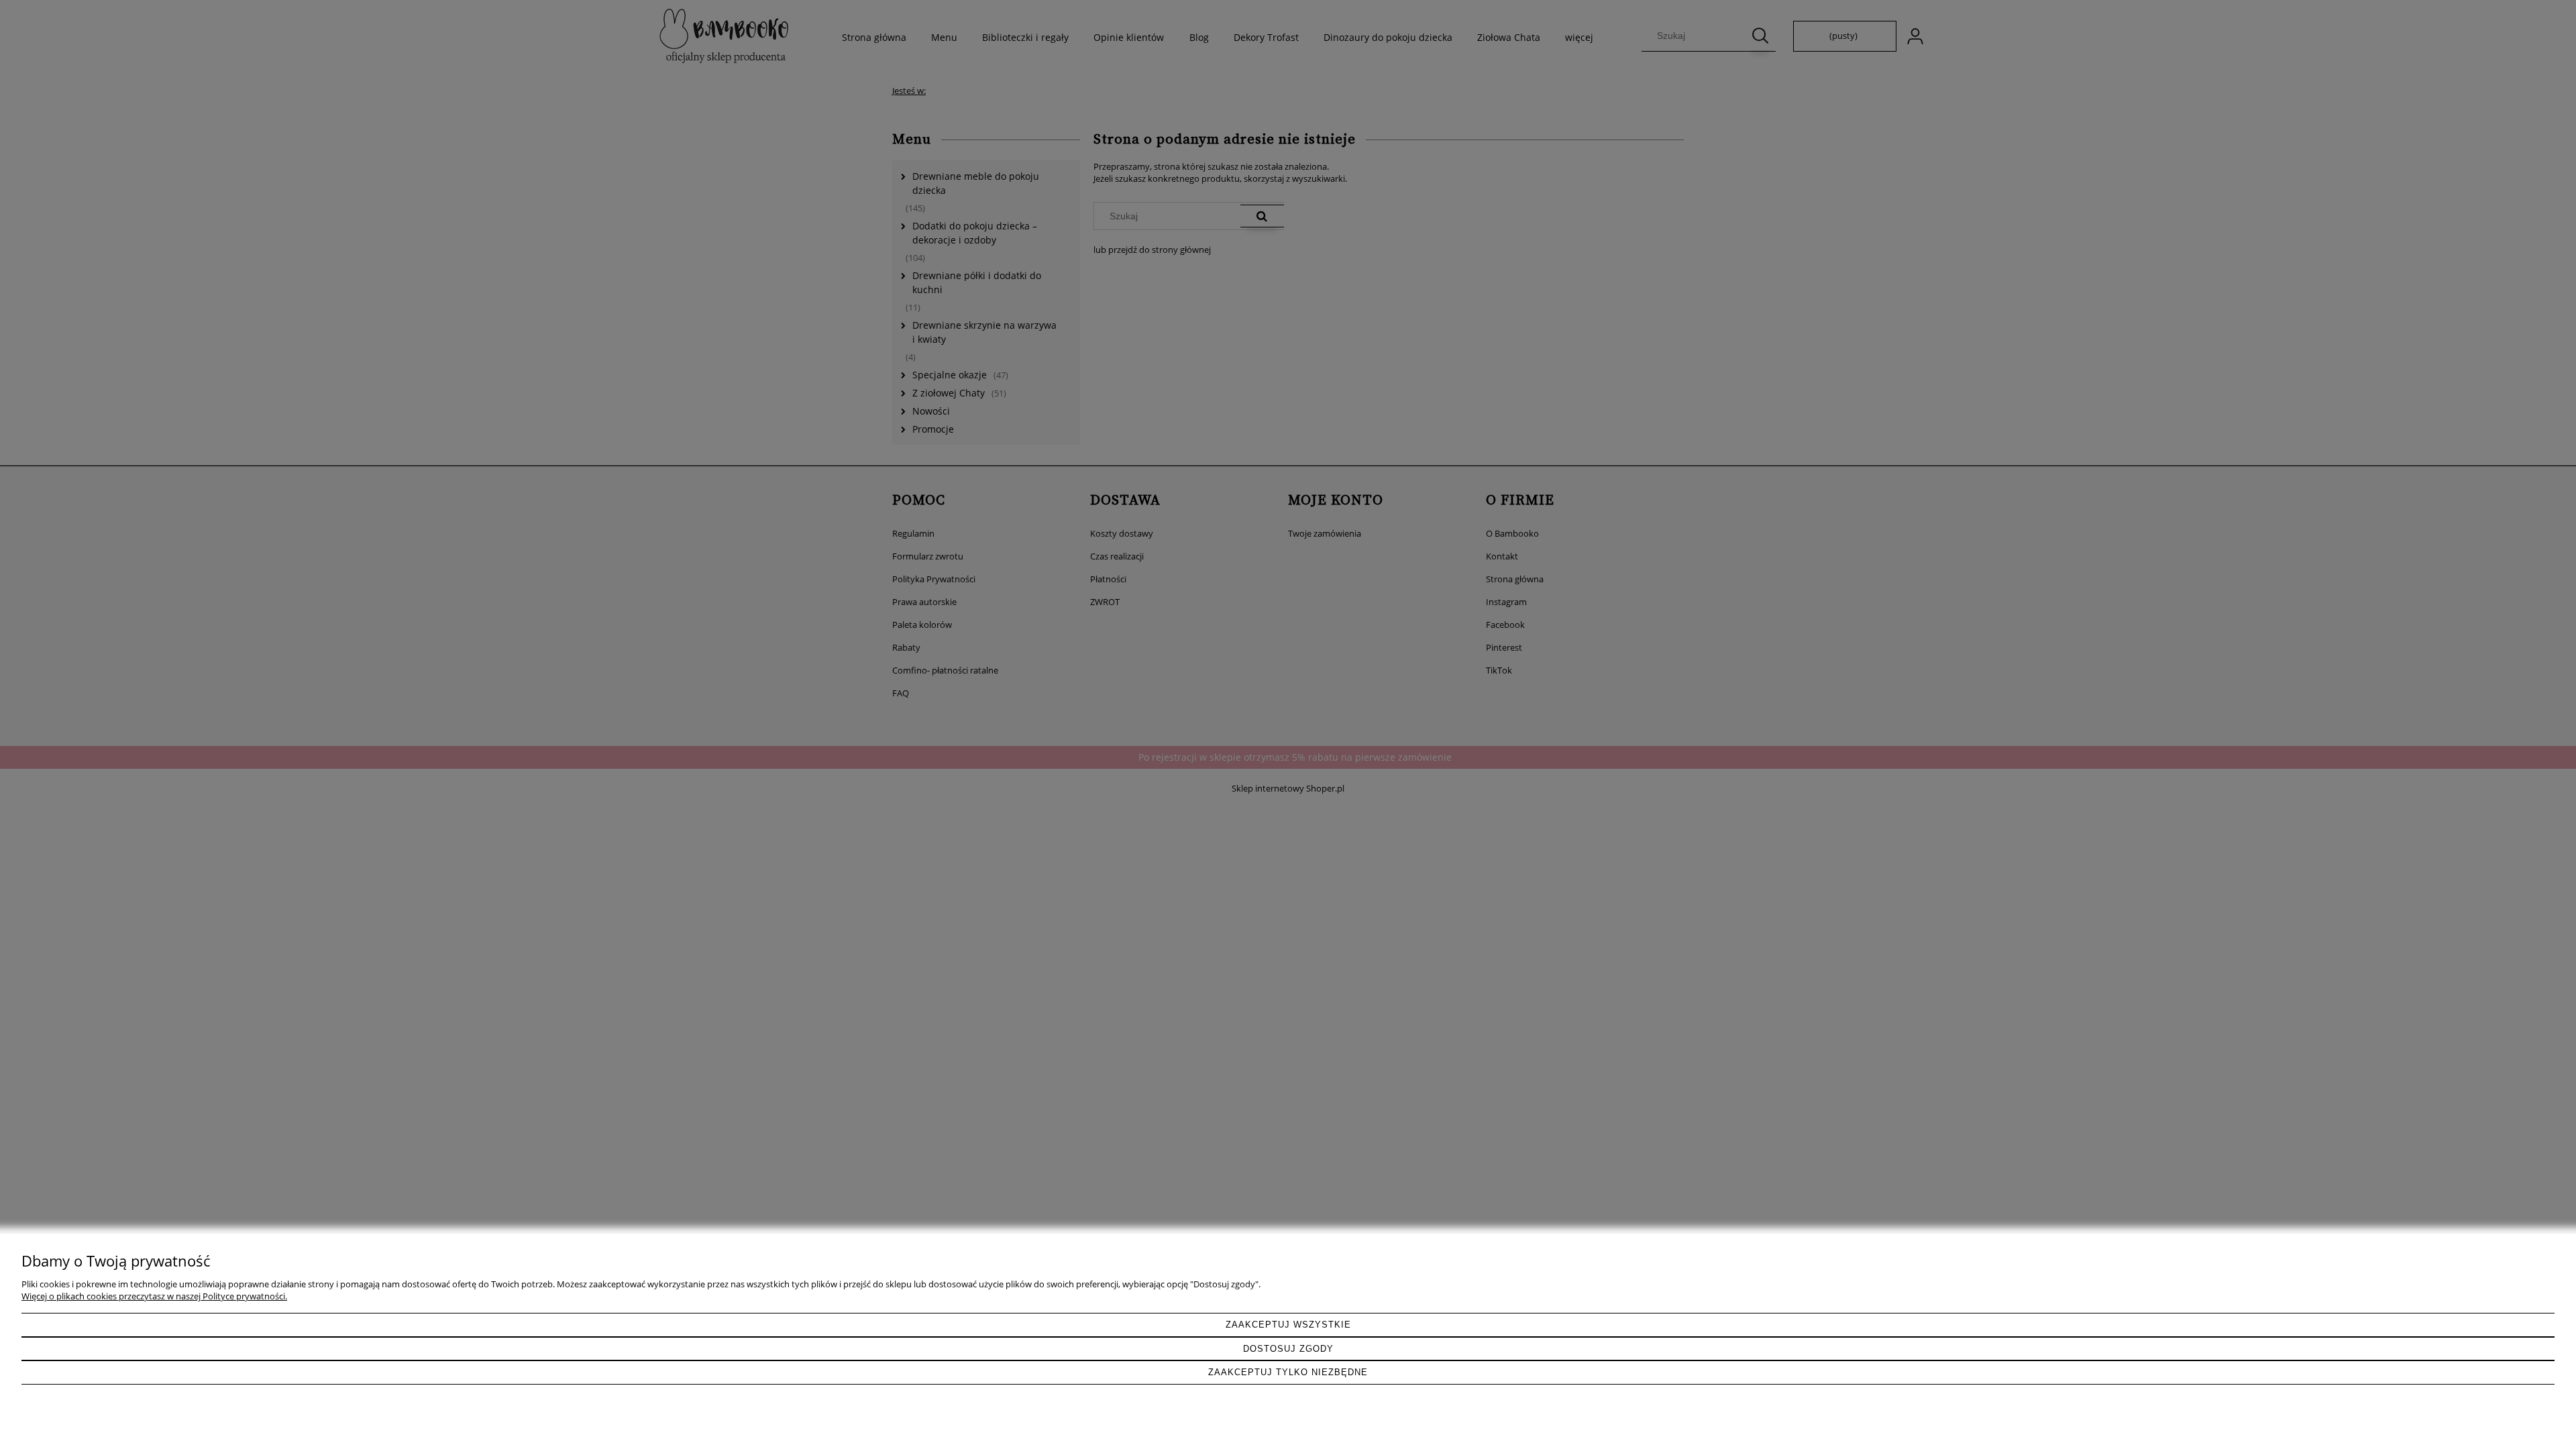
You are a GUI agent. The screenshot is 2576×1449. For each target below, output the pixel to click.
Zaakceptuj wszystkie (1288, 1325)
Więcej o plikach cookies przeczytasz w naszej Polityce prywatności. (154, 1296)
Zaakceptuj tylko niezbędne (1288, 1372)
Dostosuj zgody (1288, 1349)
